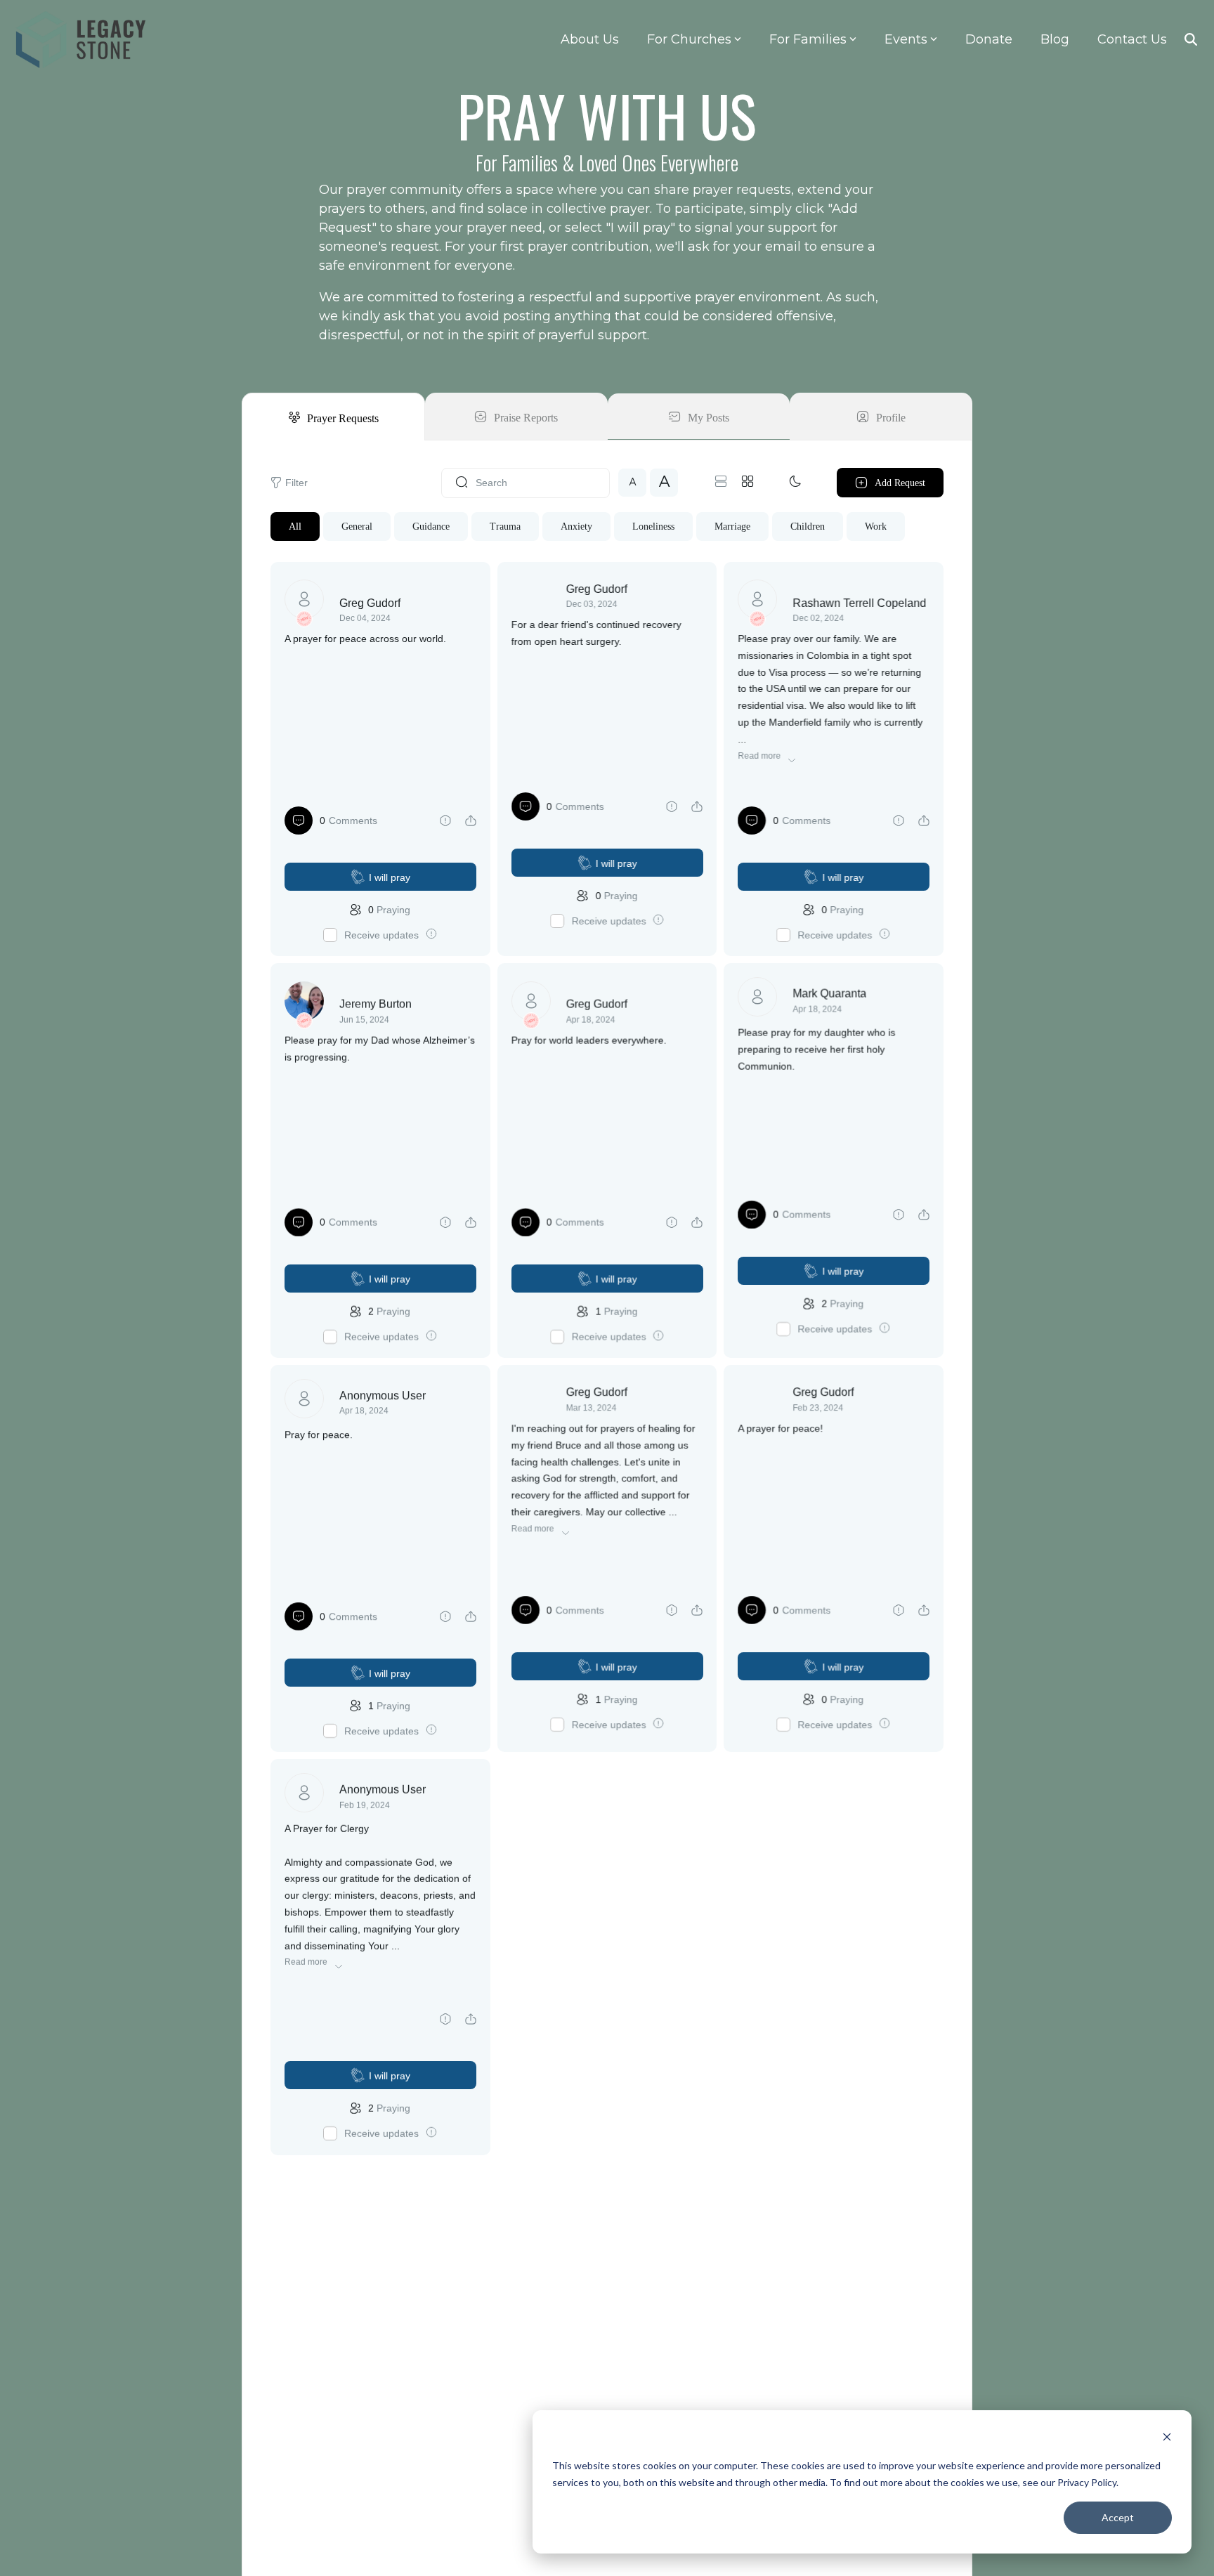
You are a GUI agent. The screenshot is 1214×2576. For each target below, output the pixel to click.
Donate (989, 39)
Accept (1118, 2517)
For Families (808, 39)
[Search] (1191, 39)
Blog (1055, 39)
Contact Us (1132, 39)
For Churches (689, 39)
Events (906, 39)
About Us (590, 39)
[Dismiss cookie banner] (1167, 2439)
